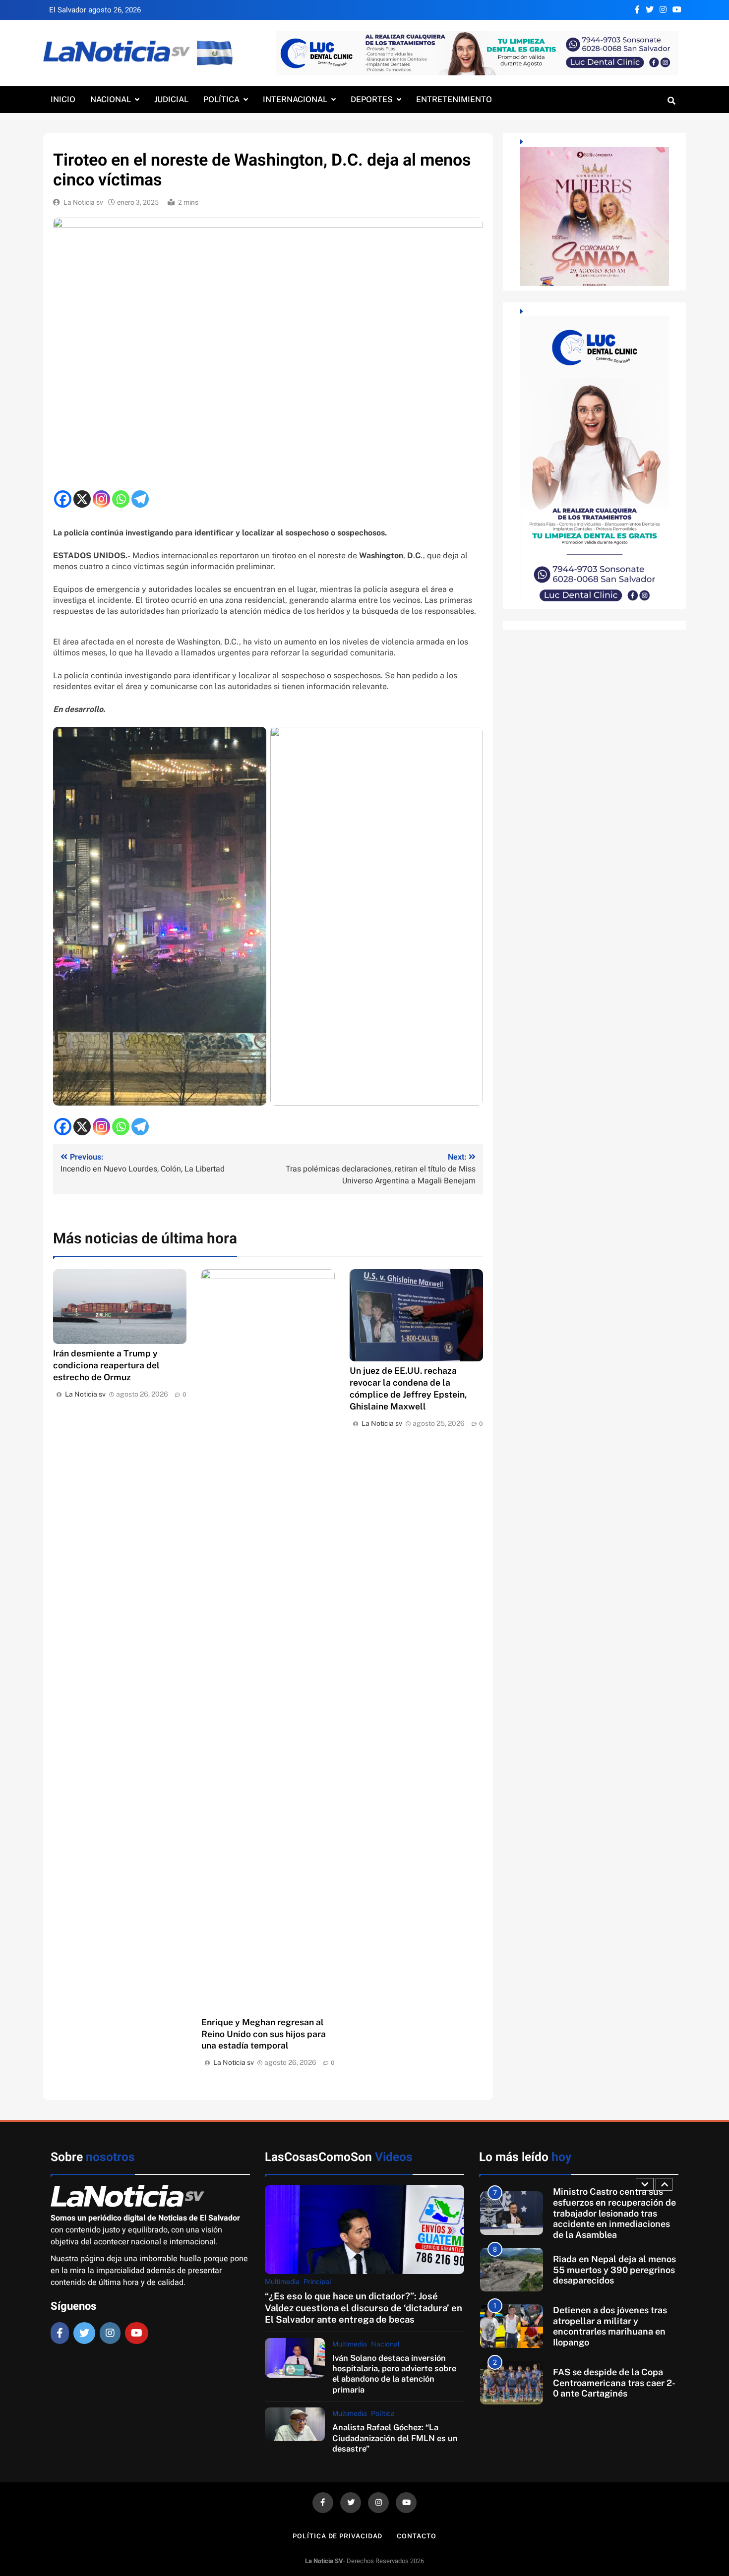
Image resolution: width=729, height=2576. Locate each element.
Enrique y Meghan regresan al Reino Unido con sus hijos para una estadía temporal (264, 2034)
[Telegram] (140, 499)
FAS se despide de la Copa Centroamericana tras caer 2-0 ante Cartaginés (614, 2326)
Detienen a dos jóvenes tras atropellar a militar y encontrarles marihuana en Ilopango (610, 2270)
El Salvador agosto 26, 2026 (95, 10)
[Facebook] (63, 499)
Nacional (111, 99)
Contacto (416, 2536)
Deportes (372, 99)
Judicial (171, 99)
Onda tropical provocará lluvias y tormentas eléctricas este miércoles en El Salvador (614, 2383)
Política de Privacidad (337, 2536)
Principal (317, 2282)
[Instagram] (101, 499)
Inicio (63, 99)
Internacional (295, 99)
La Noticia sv (83, 203)
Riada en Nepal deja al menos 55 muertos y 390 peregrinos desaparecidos (614, 2213)
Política (221, 99)
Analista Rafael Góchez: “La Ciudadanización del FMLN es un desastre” (395, 2438)
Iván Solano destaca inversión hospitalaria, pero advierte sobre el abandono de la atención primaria (394, 2374)
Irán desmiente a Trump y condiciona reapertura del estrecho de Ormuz (106, 1365)
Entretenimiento (454, 99)
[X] (82, 499)
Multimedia (282, 2282)
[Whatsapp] (121, 499)
